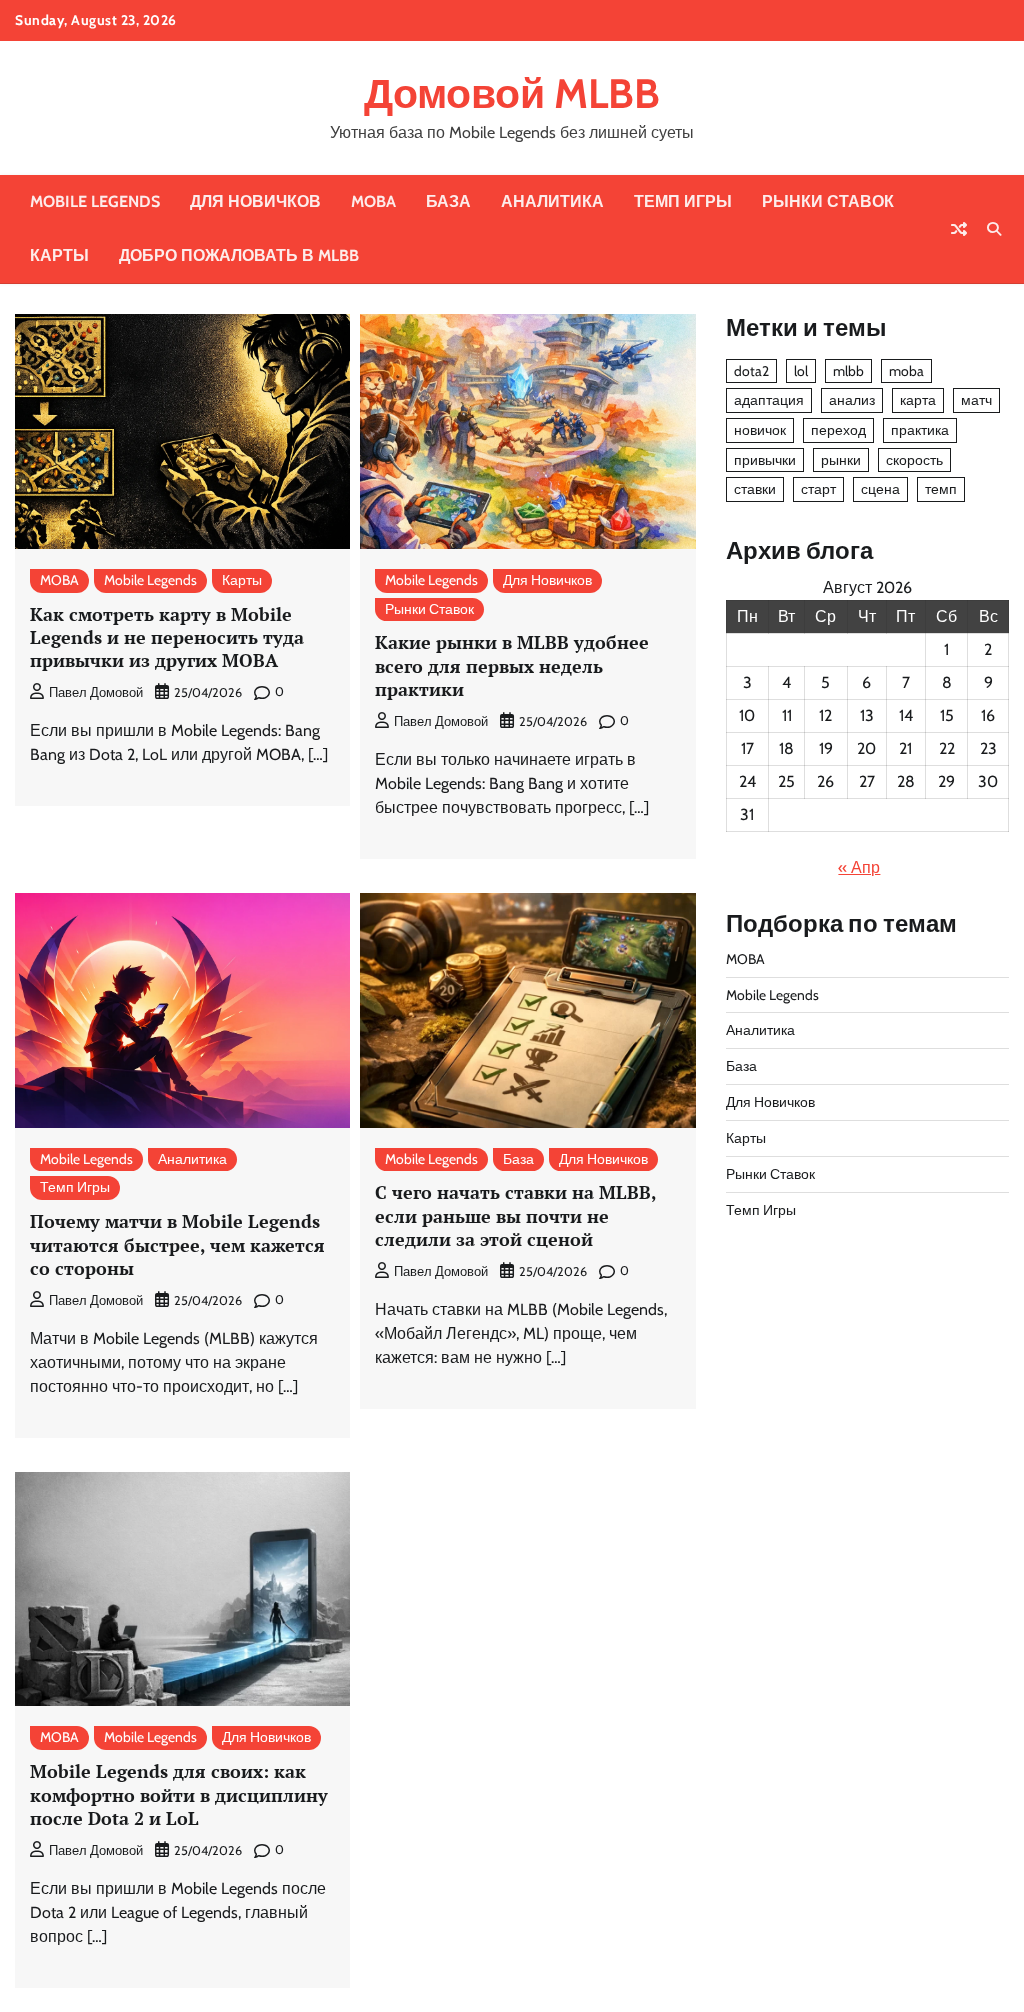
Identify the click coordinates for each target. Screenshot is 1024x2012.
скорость (914, 460)
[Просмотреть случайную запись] (959, 229)
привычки (765, 460)
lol (801, 371)
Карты (59, 255)
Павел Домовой (96, 692)
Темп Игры (683, 201)
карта (918, 400)
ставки (755, 489)
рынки (841, 460)
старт (818, 489)
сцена (880, 489)
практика (920, 430)
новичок (760, 430)
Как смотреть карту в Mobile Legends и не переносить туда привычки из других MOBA (167, 637)
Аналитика (552, 201)
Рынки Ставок (828, 201)
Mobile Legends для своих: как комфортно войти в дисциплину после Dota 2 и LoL (179, 1794)
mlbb (848, 371)
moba (906, 371)
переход (838, 430)
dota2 (751, 371)
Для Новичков (255, 201)
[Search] (994, 229)
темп (941, 489)
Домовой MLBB (512, 93)
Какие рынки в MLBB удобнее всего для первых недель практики (512, 665)
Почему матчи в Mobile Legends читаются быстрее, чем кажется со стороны (177, 1244)
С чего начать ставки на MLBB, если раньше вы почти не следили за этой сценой (516, 1215)
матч (976, 400)
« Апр (859, 867)
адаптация (769, 400)
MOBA (373, 201)
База (448, 201)
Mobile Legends (95, 201)
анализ (852, 400)
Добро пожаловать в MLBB (239, 255)
